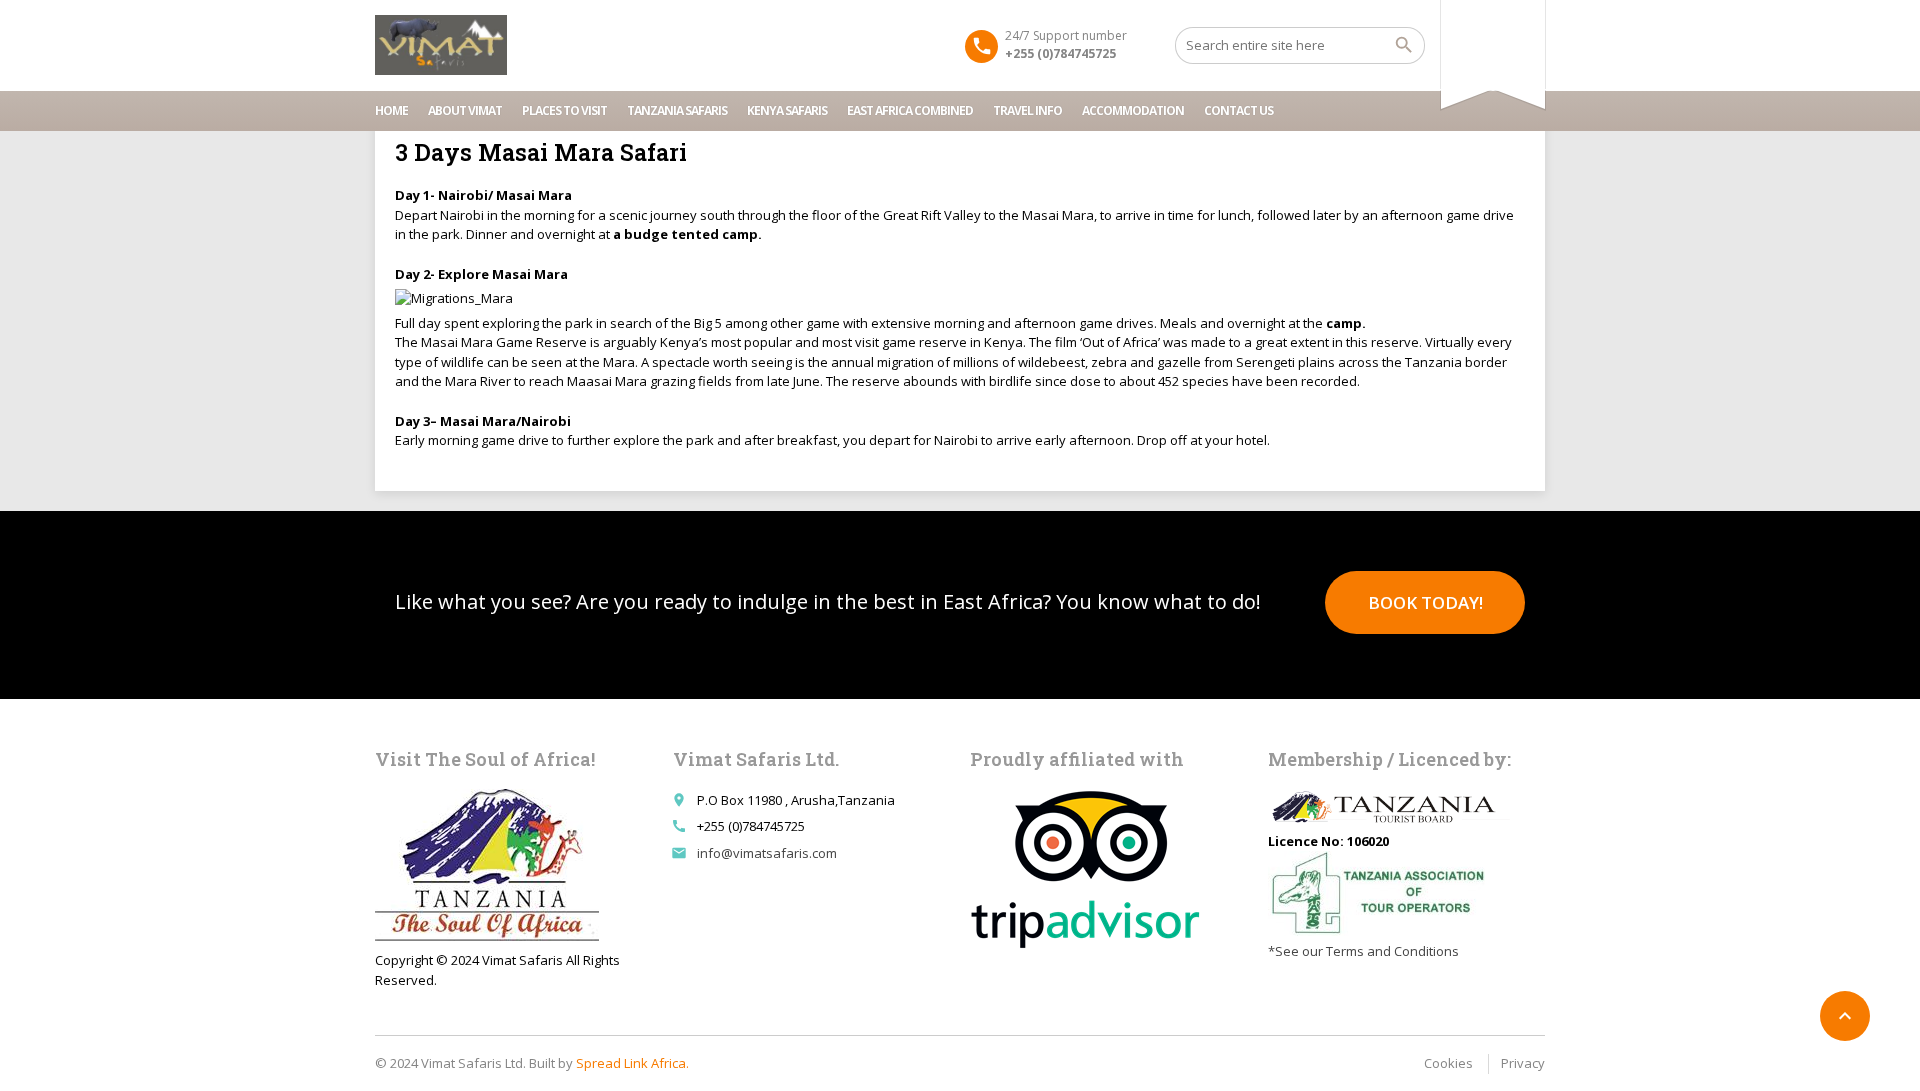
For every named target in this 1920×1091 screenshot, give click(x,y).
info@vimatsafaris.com (767, 853)
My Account (1489, 28)
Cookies (1448, 1063)
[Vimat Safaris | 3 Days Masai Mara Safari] (441, 45)
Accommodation (1133, 110)
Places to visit (564, 110)
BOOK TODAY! (1425, 602)
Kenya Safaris (787, 110)
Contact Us (1238, 110)
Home (391, 110)
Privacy (1523, 1063)
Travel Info (1027, 110)
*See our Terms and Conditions (1363, 951)
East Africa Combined (910, 110)
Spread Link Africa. (632, 1063)
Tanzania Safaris (677, 110)
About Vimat (465, 110)
